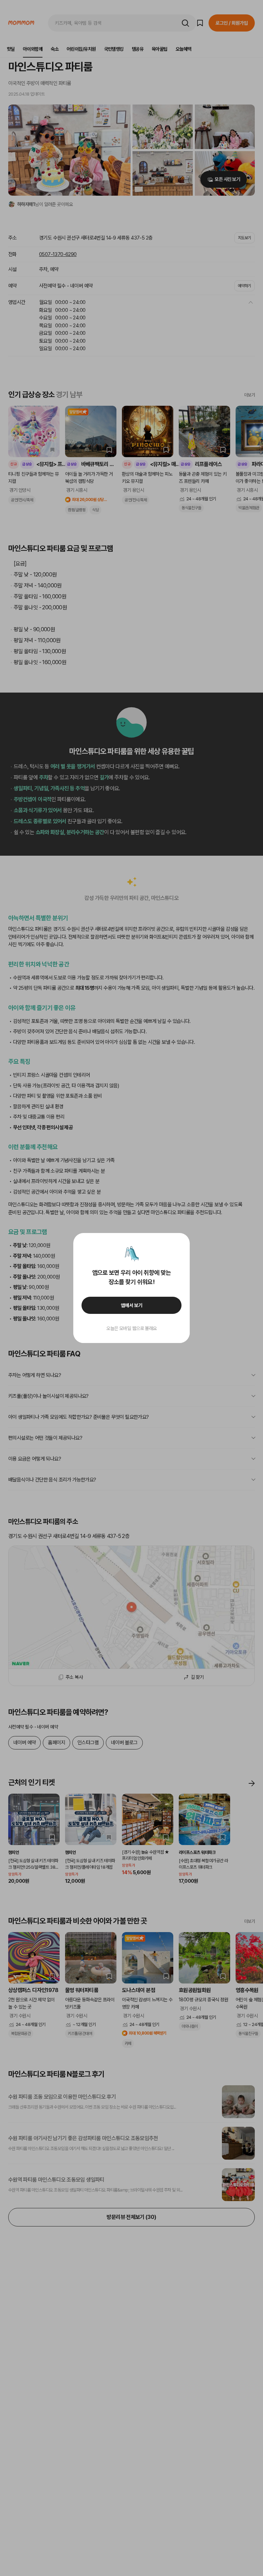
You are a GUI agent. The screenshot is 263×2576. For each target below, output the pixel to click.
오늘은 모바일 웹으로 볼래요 (131, 1328)
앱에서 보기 (132, 1305)
